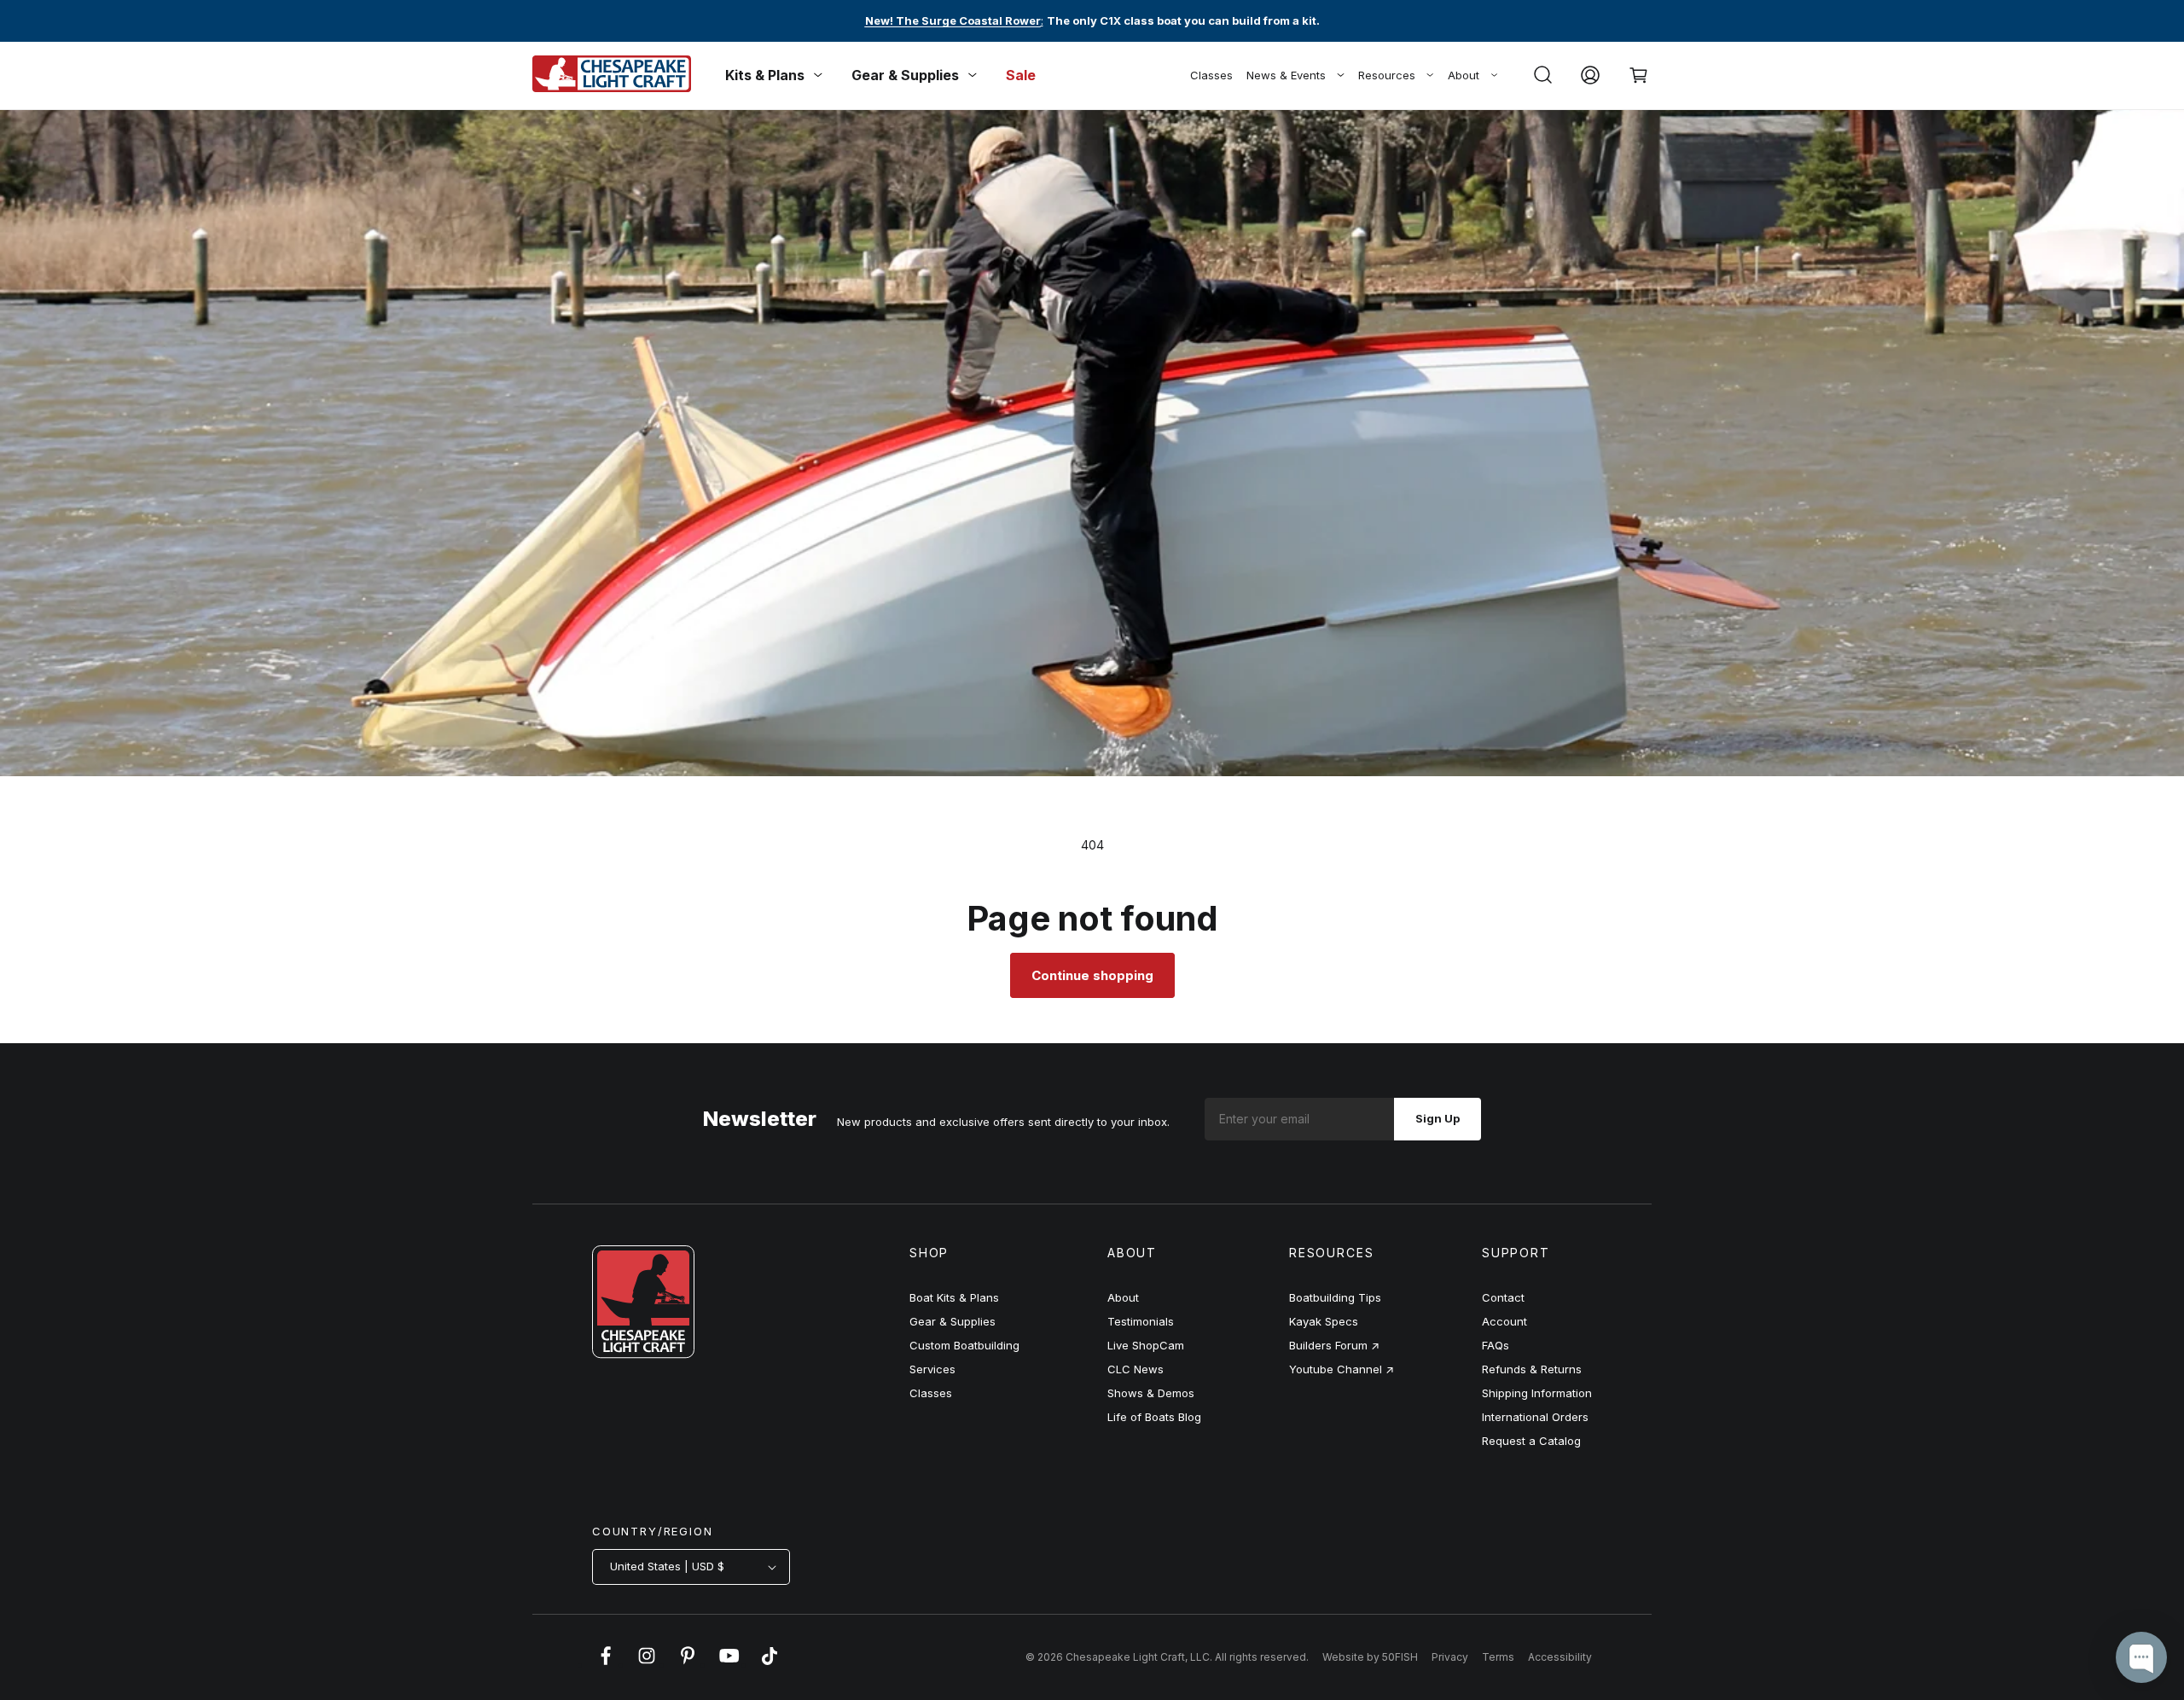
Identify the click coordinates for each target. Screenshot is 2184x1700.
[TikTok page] (770, 1664)
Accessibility (1560, 1657)
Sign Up (1438, 1118)
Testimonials (1141, 1321)
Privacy (1450, 1657)
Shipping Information (1537, 1393)
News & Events (1286, 75)
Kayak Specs (1324, 1321)
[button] (1542, 75)
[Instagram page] (647, 1664)
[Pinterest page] (688, 1664)
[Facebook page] (606, 1664)
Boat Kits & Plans (954, 1297)
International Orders (1535, 1417)
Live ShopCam (1146, 1345)
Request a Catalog (1531, 1441)
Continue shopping (1092, 975)
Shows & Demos (1151, 1393)
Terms (1498, 1657)
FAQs (1496, 1345)
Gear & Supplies (953, 1321)
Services (932, 1369)
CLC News (1136, 1369)
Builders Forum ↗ (1334, 1345)
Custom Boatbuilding (964, 1345)
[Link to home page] (643, 1354)
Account (1504, 1321)
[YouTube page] (729, 1664)
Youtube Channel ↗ (1342, 1369)
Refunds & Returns (1532, 1369)
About (1464, 75)
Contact (1503, 1297)
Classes (1211, 75)
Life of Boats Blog (1154, 1417)
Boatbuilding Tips (1335, 1297)
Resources (1387, 75)
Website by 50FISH (1370, 1657)
